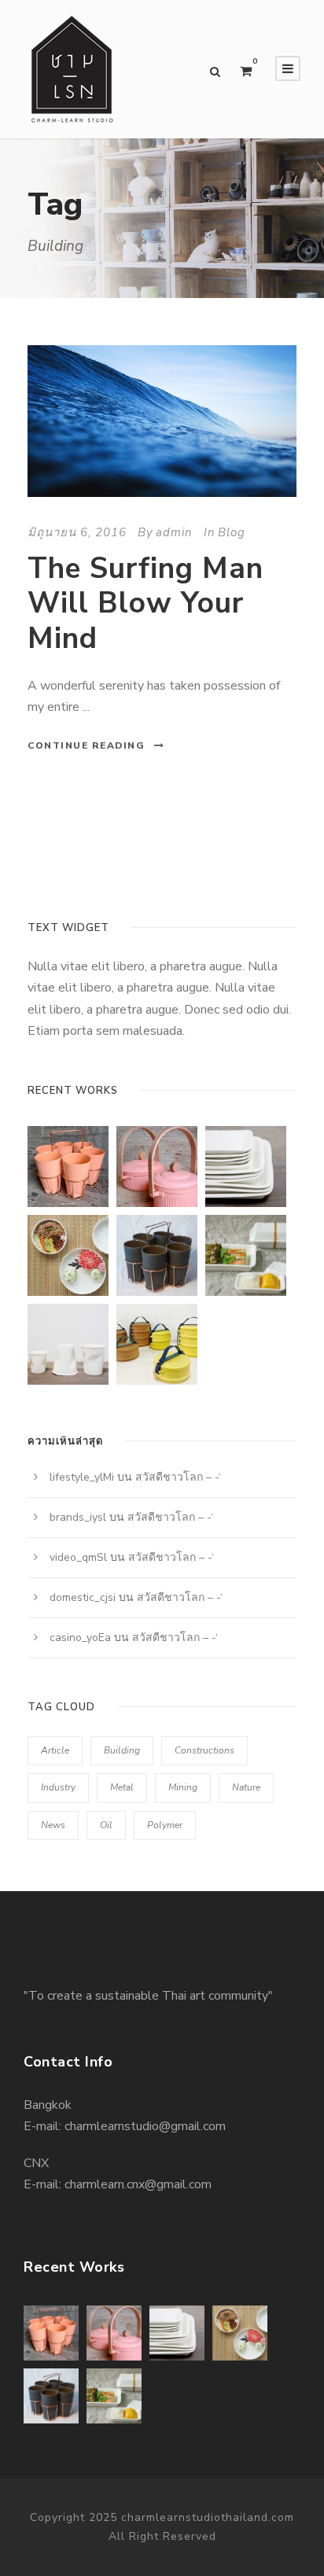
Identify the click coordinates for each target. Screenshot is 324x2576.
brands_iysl (78, 1517)
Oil (106, 1825)
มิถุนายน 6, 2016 (77, 532)
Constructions (204, 1750)
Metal (122, 1787)
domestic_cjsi (83, 1597)
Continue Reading (86, 745)
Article (55, 1750)
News (53, 1825)
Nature (246, 1787)
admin (174, 532)
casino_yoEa (80, 1638)
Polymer (165, 1825)
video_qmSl (78, 1557)
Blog (232, 532)
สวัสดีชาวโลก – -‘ (178, 1477)
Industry (58, 1787)
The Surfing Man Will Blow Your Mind (145, 604)
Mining (183, 1787)
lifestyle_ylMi (82, 1477)
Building (122, 1750)
